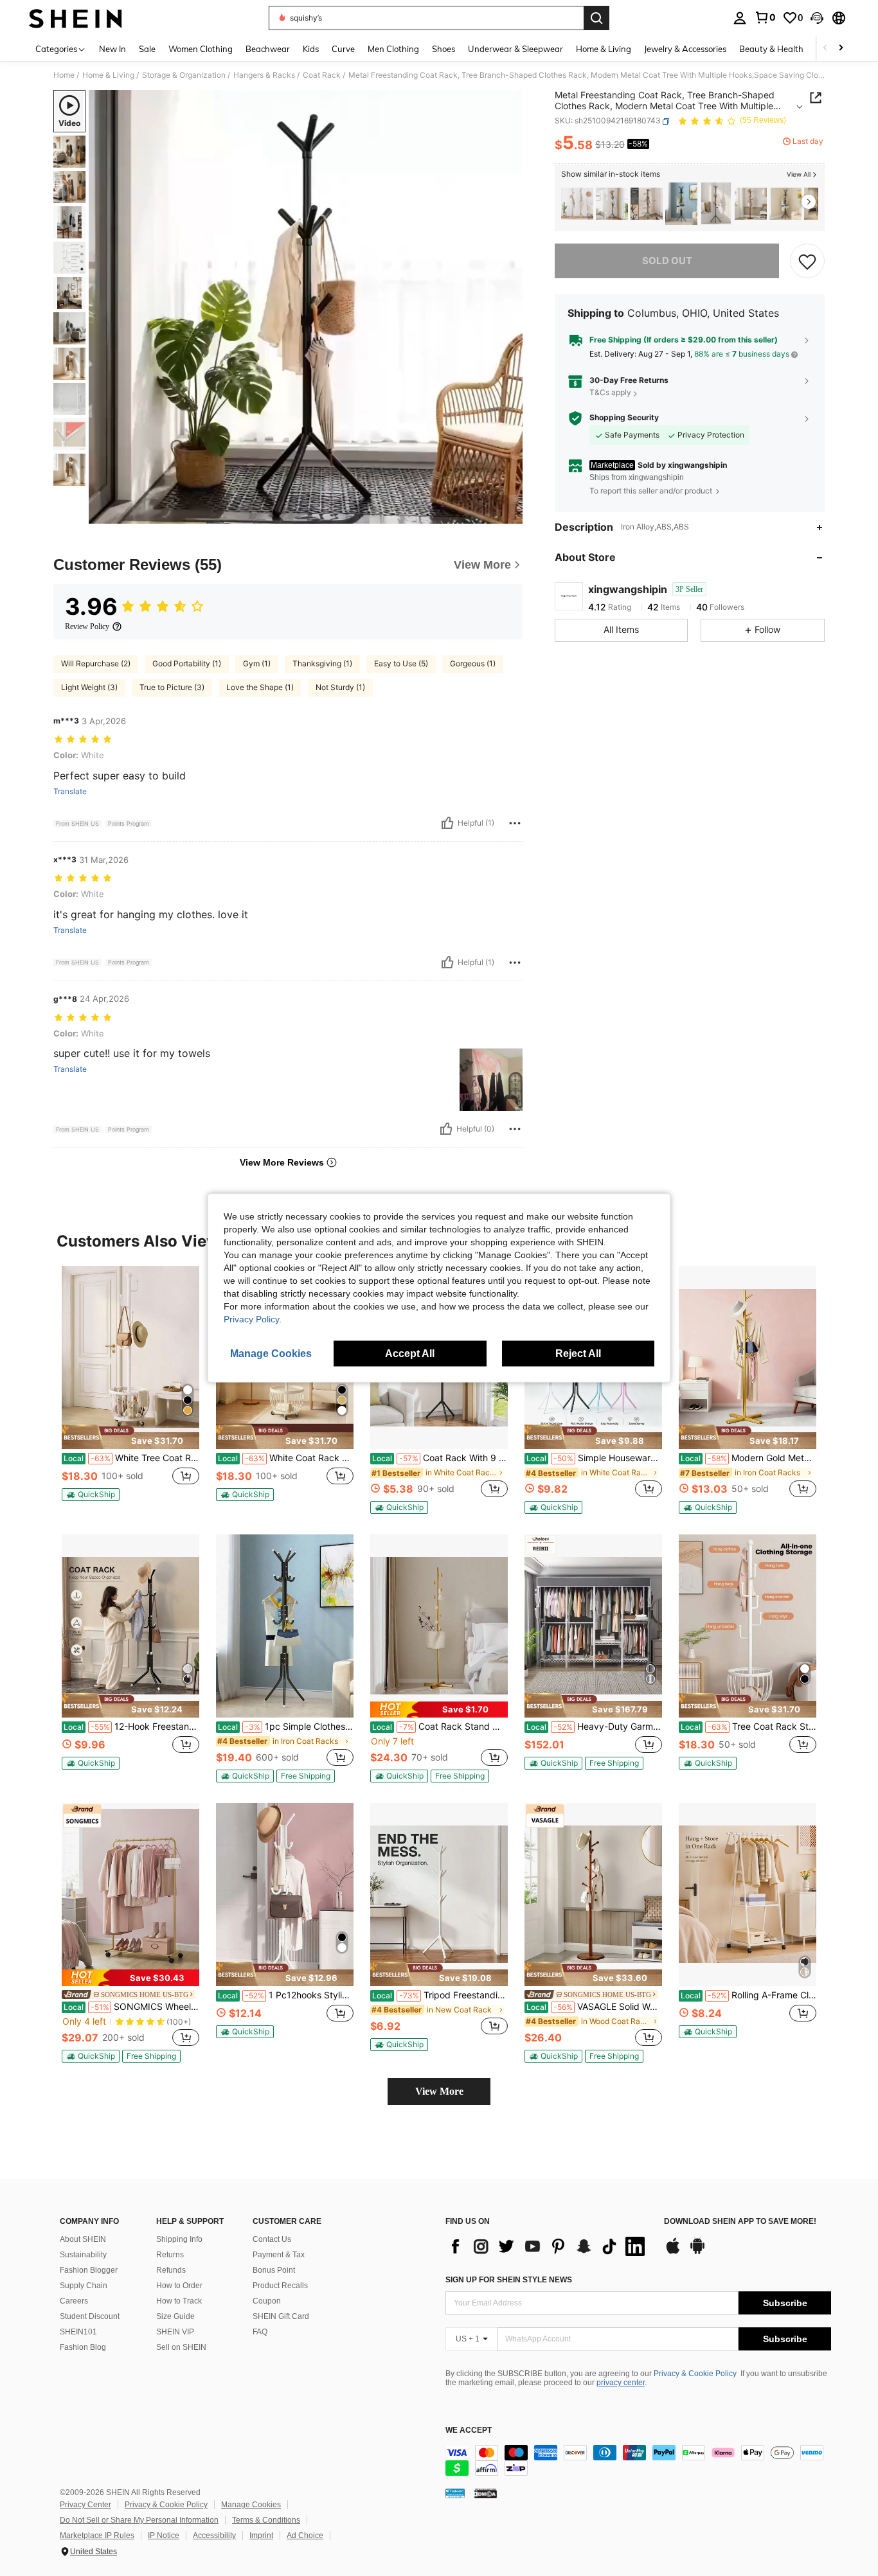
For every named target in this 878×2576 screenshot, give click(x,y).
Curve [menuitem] (343, 49)
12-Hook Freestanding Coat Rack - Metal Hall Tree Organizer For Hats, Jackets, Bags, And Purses (131, 1727)
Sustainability (83, 2255)
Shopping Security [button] (624, 418)
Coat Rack (322, 75)
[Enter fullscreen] (509, 513)
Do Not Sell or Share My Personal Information (139, 2520)
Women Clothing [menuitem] (201, 49)
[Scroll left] (825, 49)
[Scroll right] (841, 49)
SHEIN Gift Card (281, 2316)
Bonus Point (274, 2270)
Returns (170, 2255)
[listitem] (577, 204)
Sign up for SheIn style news (509, 2280)
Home (64, 75)
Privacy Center (85, 2505)
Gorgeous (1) (473, 663)
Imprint (261, 2536)
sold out (667, 261)
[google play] (697, 2252)
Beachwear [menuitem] (268, 49)
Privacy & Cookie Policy (695, 2374)
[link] (765, 17)
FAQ (260, 2332)
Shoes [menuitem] (443, 49)
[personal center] (740, 18)
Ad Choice (305, 2536)
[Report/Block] (515, 823)
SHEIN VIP (175, 2332)
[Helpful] (447, 823)
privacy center (621, 2383)
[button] (817, 18)
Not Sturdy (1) (340, 687)
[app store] (673, 2252)
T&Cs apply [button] (610, 393)
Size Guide (175, 2316)
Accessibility (214, 2536)
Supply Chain (84, 2286)
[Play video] (306, 307)
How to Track (179, 2301)
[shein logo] (76, 18)
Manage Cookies (251, 2505)
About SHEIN (83, 2239)
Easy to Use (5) (401, 663)
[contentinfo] (638, 2460)
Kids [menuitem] (311, 49)
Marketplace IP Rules (97, 2536)
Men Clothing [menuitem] (393, 49)
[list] (548, 2246)
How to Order (179, 2286)
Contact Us (272, 2239)
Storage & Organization (184, 75)
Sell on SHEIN (181, 2347)
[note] (130, 1437)
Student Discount (90, 2316)
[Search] (596, 18)
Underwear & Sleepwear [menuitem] (515, 49)
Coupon (267, 2301)
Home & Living (108, 75)
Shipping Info (179, 2239)
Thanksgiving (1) (322, 663)
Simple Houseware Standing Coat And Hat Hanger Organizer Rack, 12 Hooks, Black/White (594, 1458)
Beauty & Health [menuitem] (771, 49)
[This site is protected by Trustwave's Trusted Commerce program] (455, 2492)
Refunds (171, 2270)
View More (439, 2091)
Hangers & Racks (264, 75)
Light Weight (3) (89, 687)
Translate (70, 792)
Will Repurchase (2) (96, 663)
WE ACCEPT (469, 2430)
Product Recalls (280, 2286)
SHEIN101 (78, 2332)
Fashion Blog (83, 2347)
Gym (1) (257, 663)
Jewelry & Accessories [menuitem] (685, 49)
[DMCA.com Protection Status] (486, 2492)
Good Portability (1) (187, 663)
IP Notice (164, 2536)
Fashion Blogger (89, 2270)
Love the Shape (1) (260, 687)
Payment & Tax (279, 2255)
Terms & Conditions (266, 2520)
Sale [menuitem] (147, 49)
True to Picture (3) (172, 687)
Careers (74, 2301)
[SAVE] (807, 261)
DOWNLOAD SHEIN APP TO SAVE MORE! (740, 2222)
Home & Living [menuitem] (604, 49)
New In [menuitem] (112, 49)
